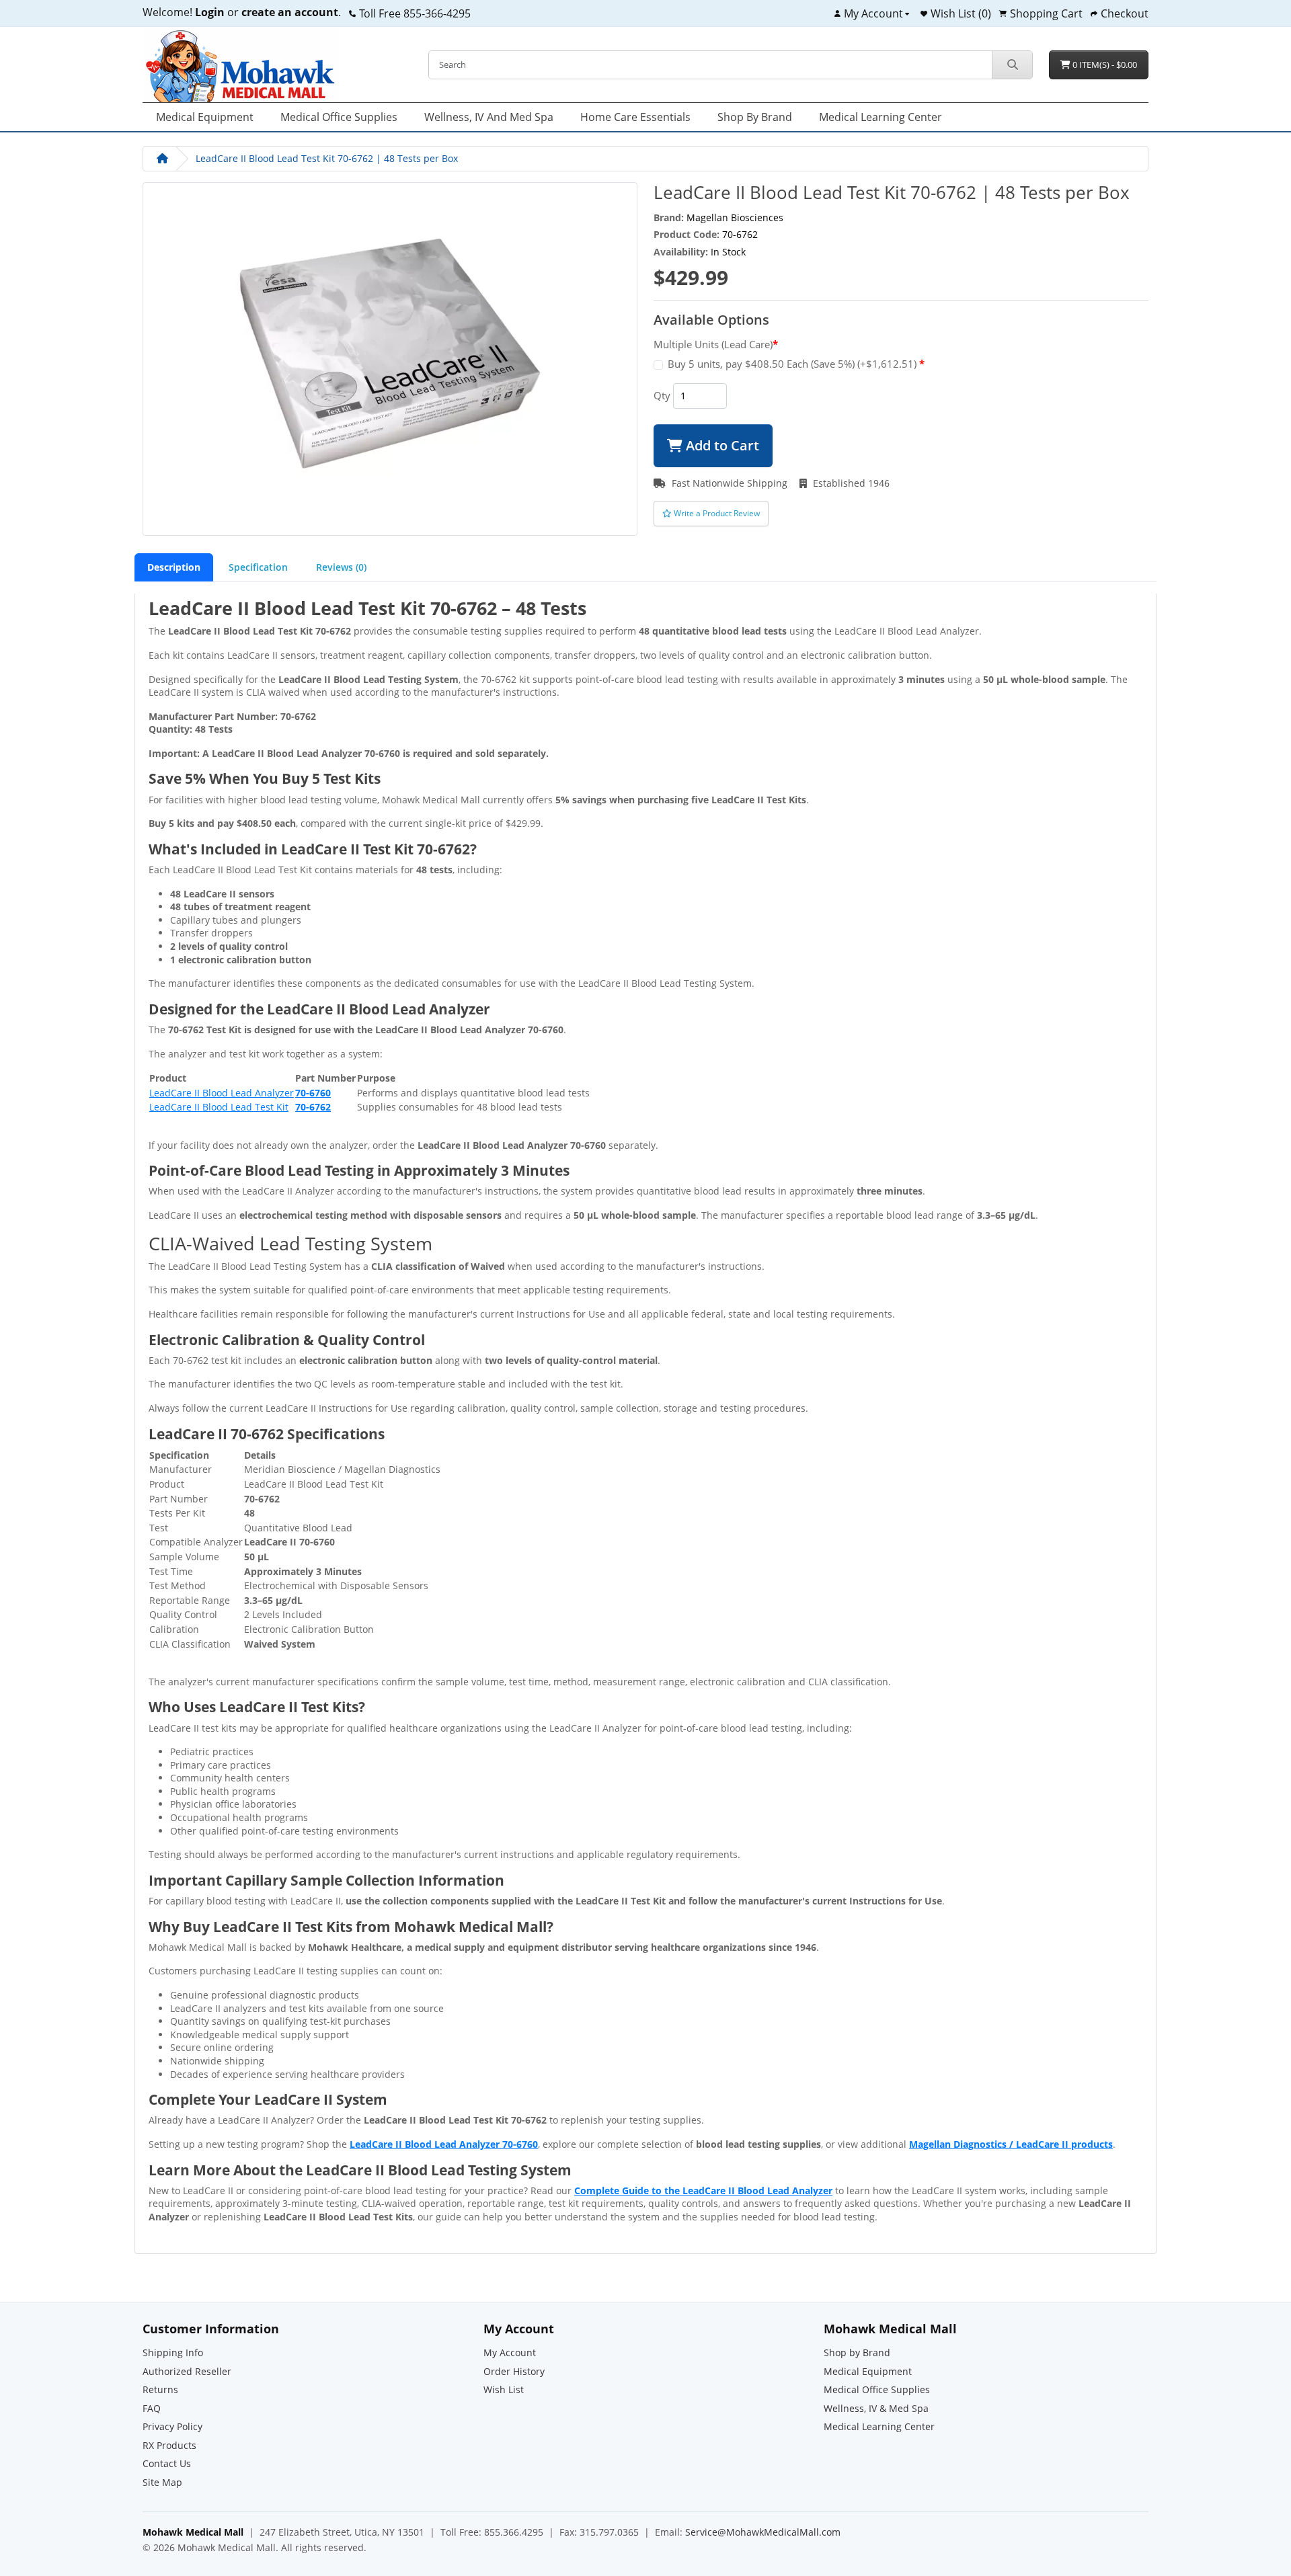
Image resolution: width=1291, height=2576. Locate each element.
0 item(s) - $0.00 (1104, 65)
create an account (288, 12)
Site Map (162, 2482)
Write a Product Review (716, 513)
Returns (160, 2389)
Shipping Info (173, 2352)
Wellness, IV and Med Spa (489, 117)
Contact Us (167, 2463)
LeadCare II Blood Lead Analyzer (222, 1093)
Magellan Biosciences (735, 217)
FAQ (152, 2408)
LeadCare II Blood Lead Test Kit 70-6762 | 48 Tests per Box (327, 158)
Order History (514, 2371)
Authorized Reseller (187, 2371)
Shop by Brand (755, 117)
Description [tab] (174, 567)
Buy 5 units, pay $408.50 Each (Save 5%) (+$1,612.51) (793, 364)
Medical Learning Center (881, 117)
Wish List (504, 2389)
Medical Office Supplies (339, 117)
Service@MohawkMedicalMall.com (763, 2532)
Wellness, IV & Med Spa (876, 2408)
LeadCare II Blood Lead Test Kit (219, 1107)
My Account (510, 2352)
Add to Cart (721, 445)
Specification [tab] (258, 567)
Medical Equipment (205, 117)
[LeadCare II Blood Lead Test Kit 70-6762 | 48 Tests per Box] (390, 357)
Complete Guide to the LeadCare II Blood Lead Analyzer (703, 2190)
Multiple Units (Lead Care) (713, 344)
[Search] (1012, 65)
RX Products (169, 2445)
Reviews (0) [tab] (341, 567)
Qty (662, 395)
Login (210, 12)
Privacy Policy (172, 2426)
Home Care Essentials (635, 117)
